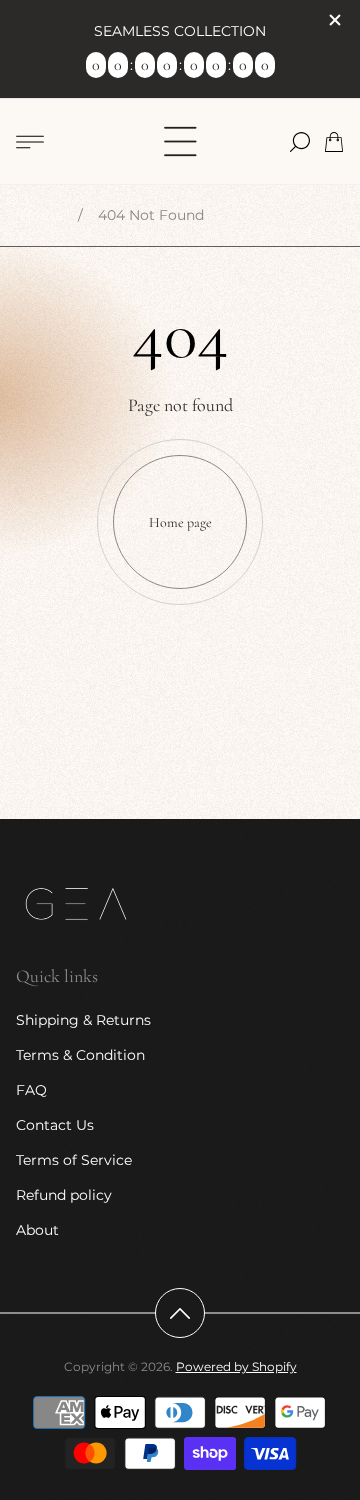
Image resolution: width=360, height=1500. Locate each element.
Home (41, 215)
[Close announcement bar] (334, 20)
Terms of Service (74, 1160)
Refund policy (64, 1195)
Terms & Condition (80, 1055)
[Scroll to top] (180, 1313)
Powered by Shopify (236, 1366)
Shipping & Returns (83, 1020)
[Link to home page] (76, 906)
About (37, 1230)
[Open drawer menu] (30, 142)
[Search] (300, 142)
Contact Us (55, 1125)
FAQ (31, 1090)
